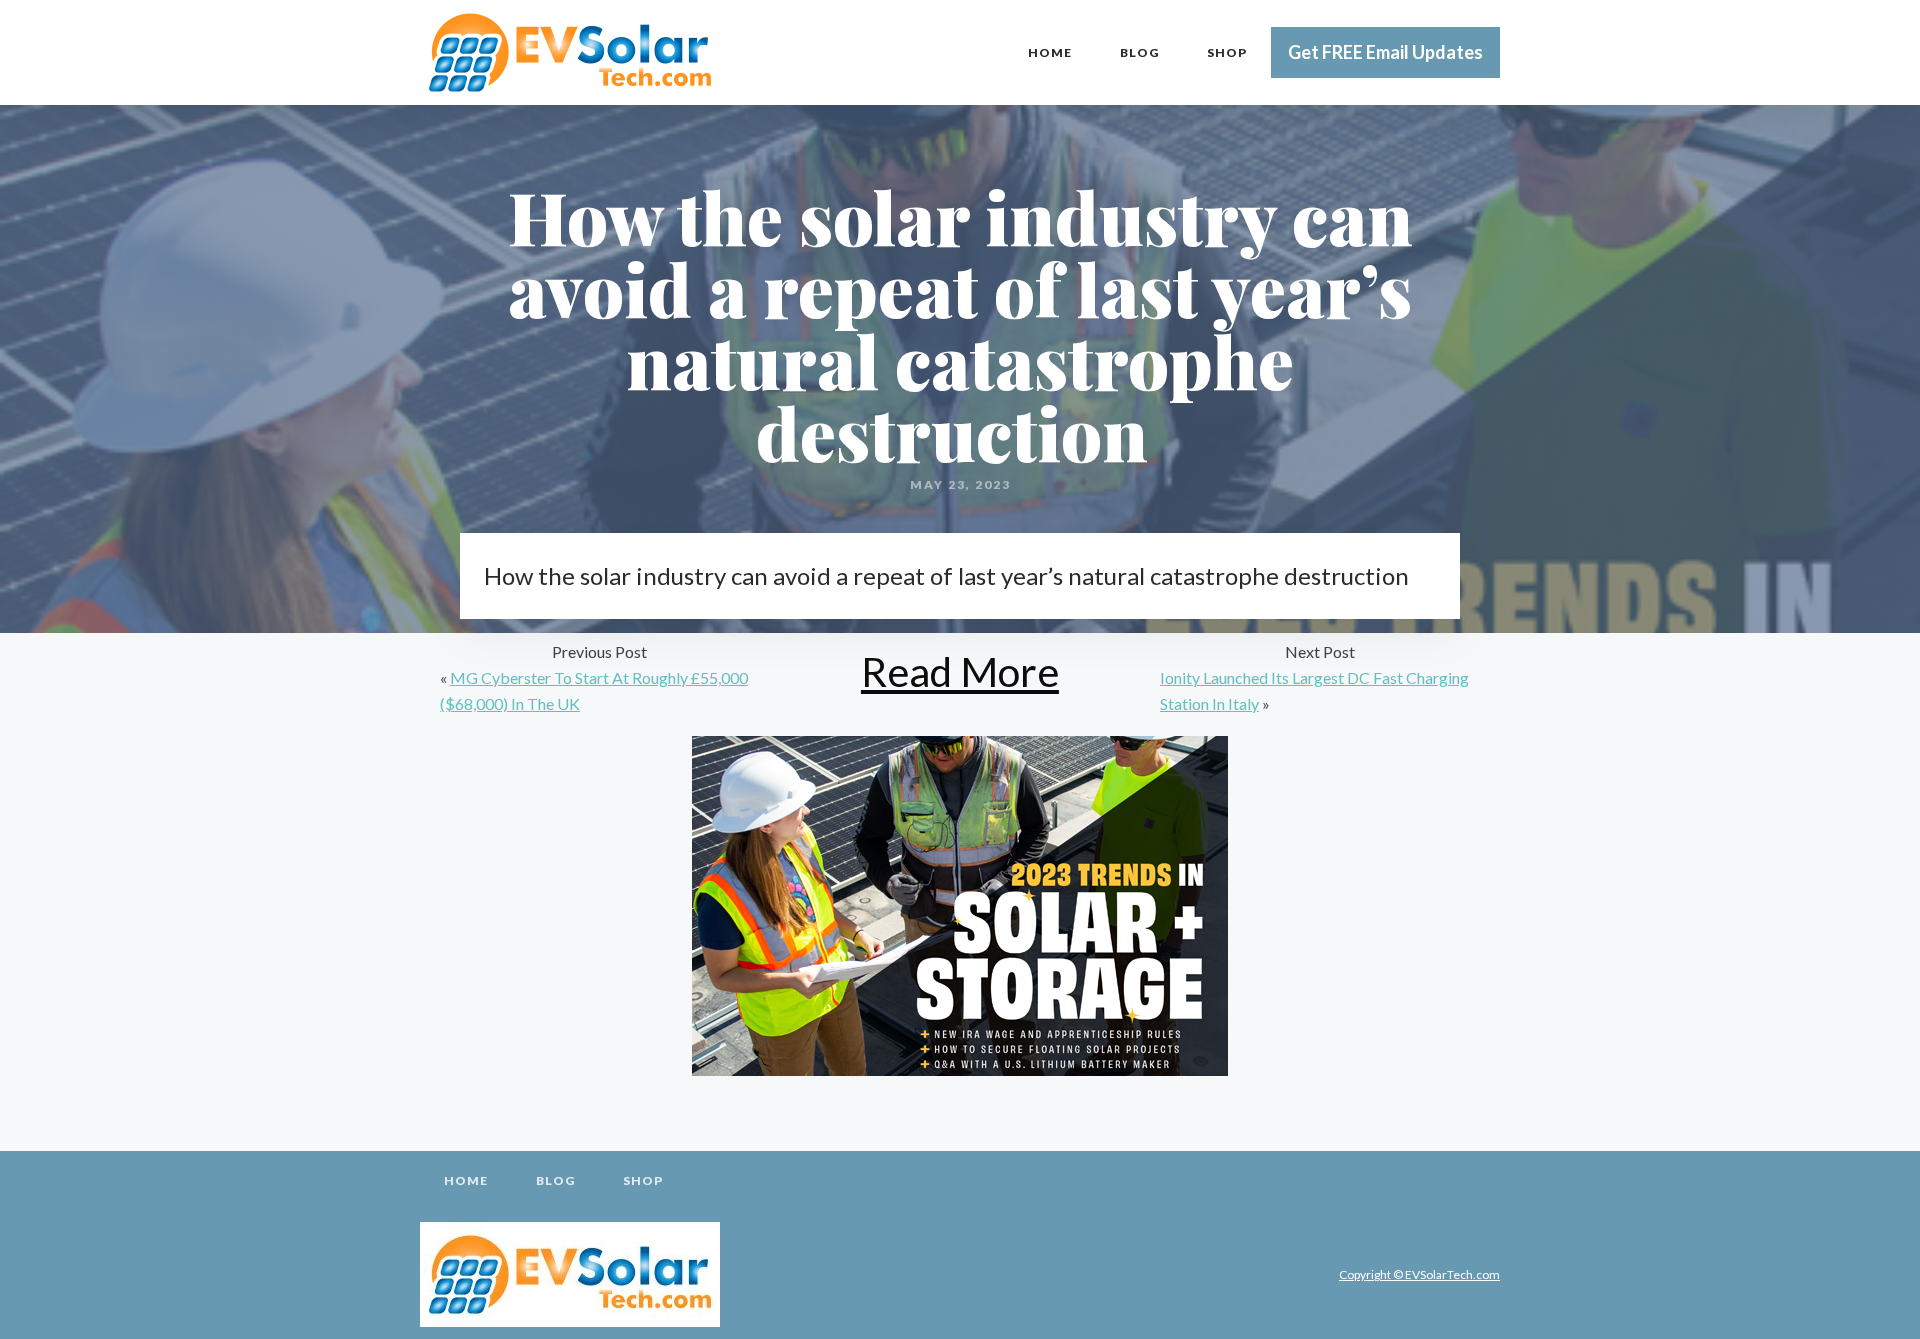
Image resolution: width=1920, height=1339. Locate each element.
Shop (1227, 52)
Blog (1139, 52)
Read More (960, 671)
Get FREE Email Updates (1385, 52)
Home (1050, 52)
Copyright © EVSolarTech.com (1419, 1274)
